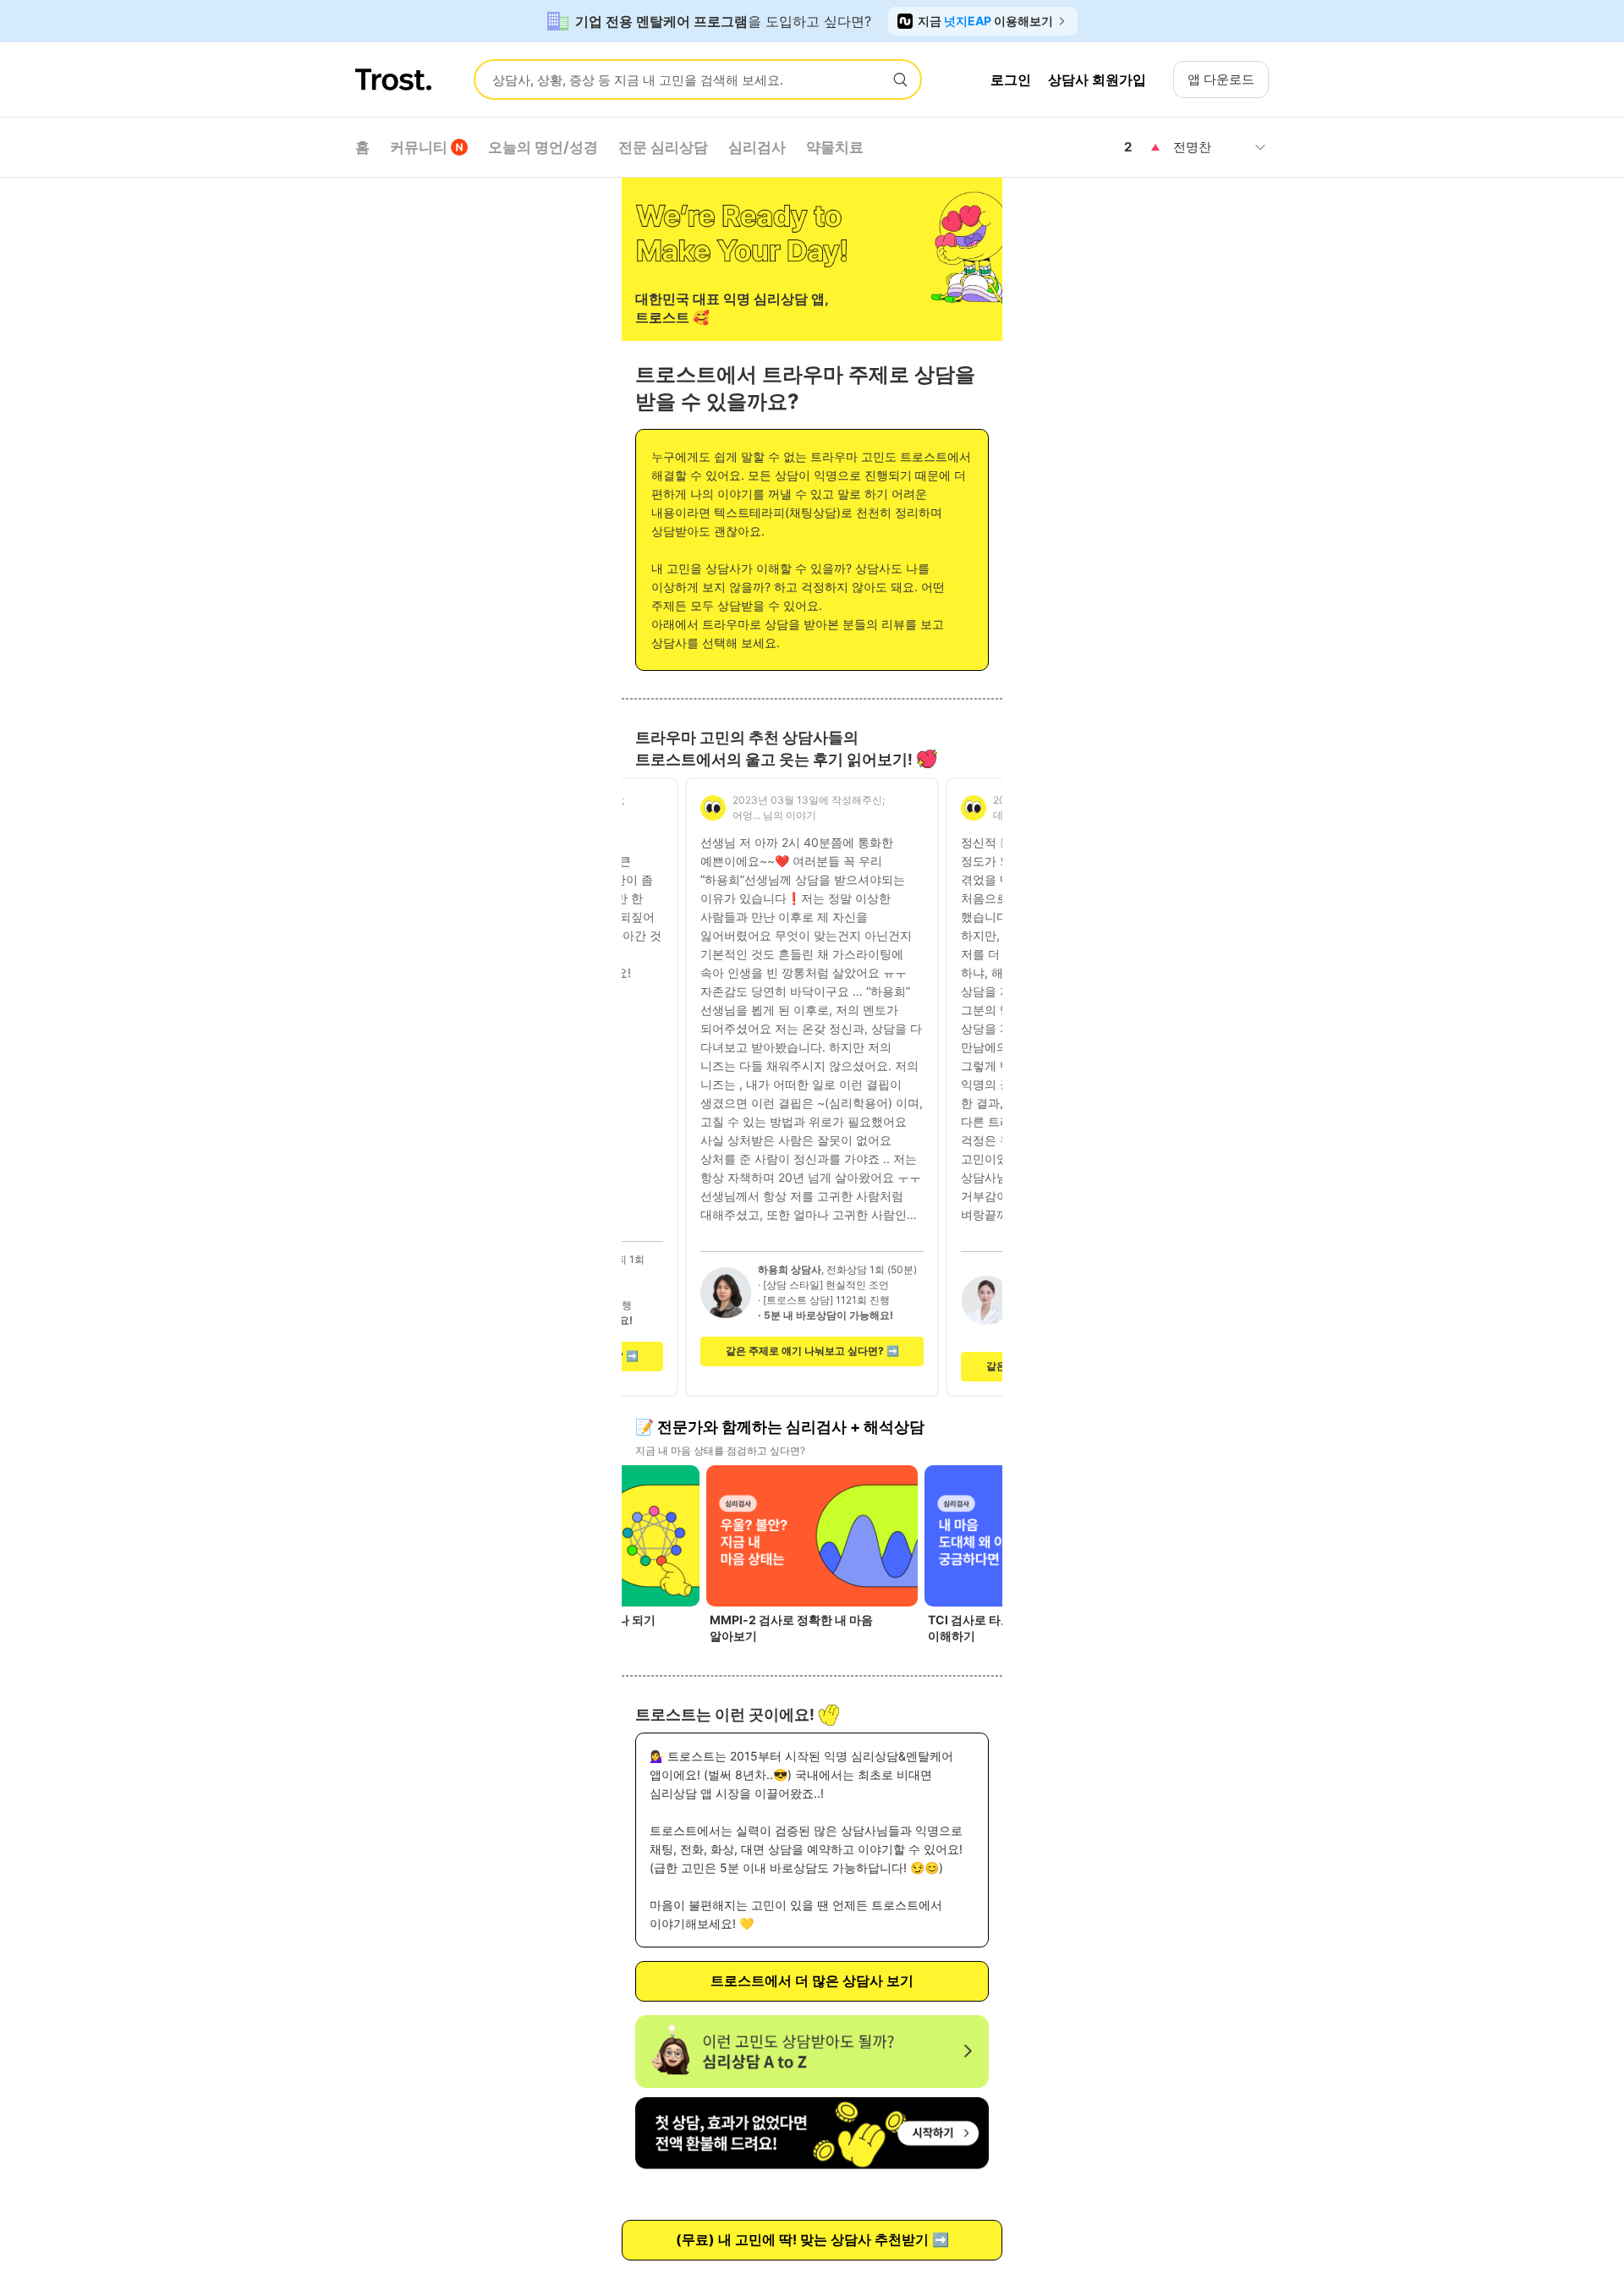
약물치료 (835, 147)
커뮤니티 (419, 147)
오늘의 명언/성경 (543, 147)
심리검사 (757, 147)
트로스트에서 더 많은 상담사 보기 (812, 1980)
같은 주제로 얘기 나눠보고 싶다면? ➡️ (812, 1351)
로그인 (1011, 80)
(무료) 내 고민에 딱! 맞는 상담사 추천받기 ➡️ (812, 2239)
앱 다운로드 (1221, 79)
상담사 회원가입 (1097, 80)
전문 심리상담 (663, 147)
